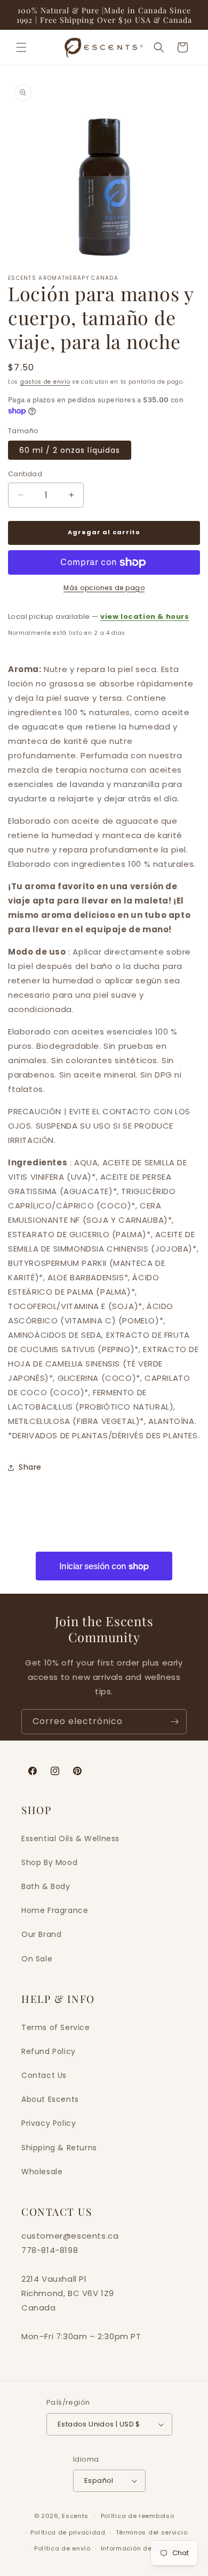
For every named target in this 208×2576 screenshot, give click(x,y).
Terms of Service (56, 2027)
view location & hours (145, 616)
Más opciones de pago (104, 588)
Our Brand (41, 1934)
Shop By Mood (49, 1862)
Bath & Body (46, 1886)
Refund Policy (49, 2051)
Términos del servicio (152, 2532)
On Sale (37, 1959)
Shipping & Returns (59, 2148)
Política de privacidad (68, 2532)
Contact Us (44, 2075)
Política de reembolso (138, 2516)
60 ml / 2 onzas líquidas (70, 450)
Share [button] (30, 1467)
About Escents (50, 2099)
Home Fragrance (55, 1910)
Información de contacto (142, 2548)
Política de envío (62, 2548)
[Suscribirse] (174, 1722)
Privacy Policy (49, 2123)
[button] (21, 47)
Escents (76, 2516)
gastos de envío (45, 382)
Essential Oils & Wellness (70, 1838)
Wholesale (42, 2172)
